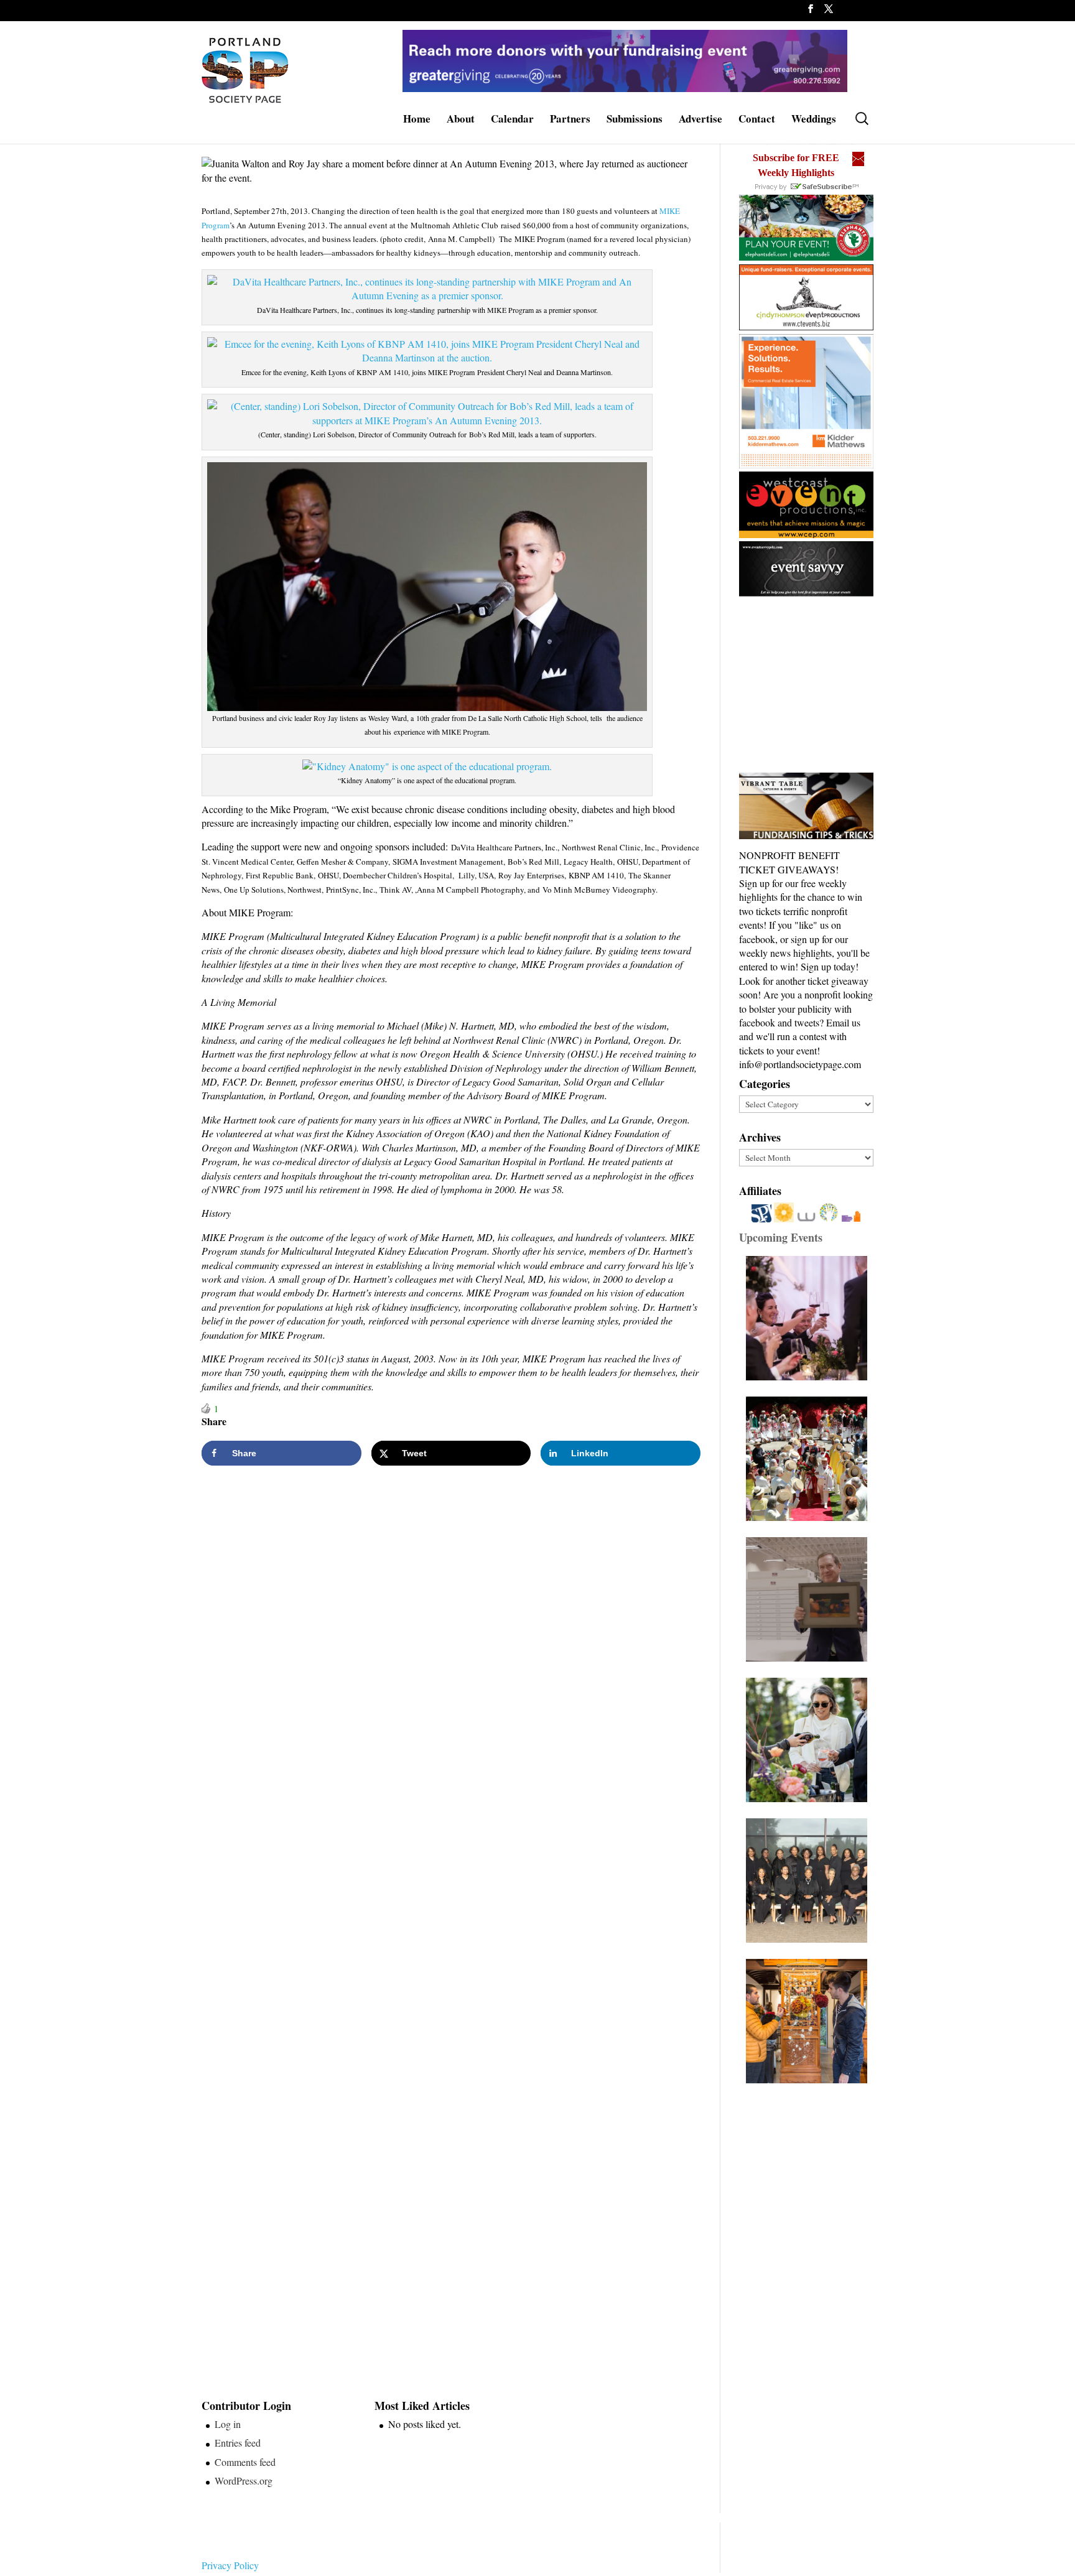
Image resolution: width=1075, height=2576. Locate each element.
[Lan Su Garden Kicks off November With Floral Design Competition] (810, 2021)
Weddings (814, 120)
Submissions (635, 120)
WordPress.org (244, 2481)
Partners (570, 120)
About (461, 120)
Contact (757, 120)
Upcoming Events (781, 1237)
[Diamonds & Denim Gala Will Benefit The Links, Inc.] (810, 1881)
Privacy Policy (230, 2565)
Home (417, 120)
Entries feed (238, 2443)
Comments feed (245, 2462)
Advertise (700, 120)
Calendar (512, 120)
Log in (228, 2424)
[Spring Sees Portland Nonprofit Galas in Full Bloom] (810, 1318)
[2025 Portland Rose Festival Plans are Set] (810, 1459)
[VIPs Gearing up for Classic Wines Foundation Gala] (810, 1740)
